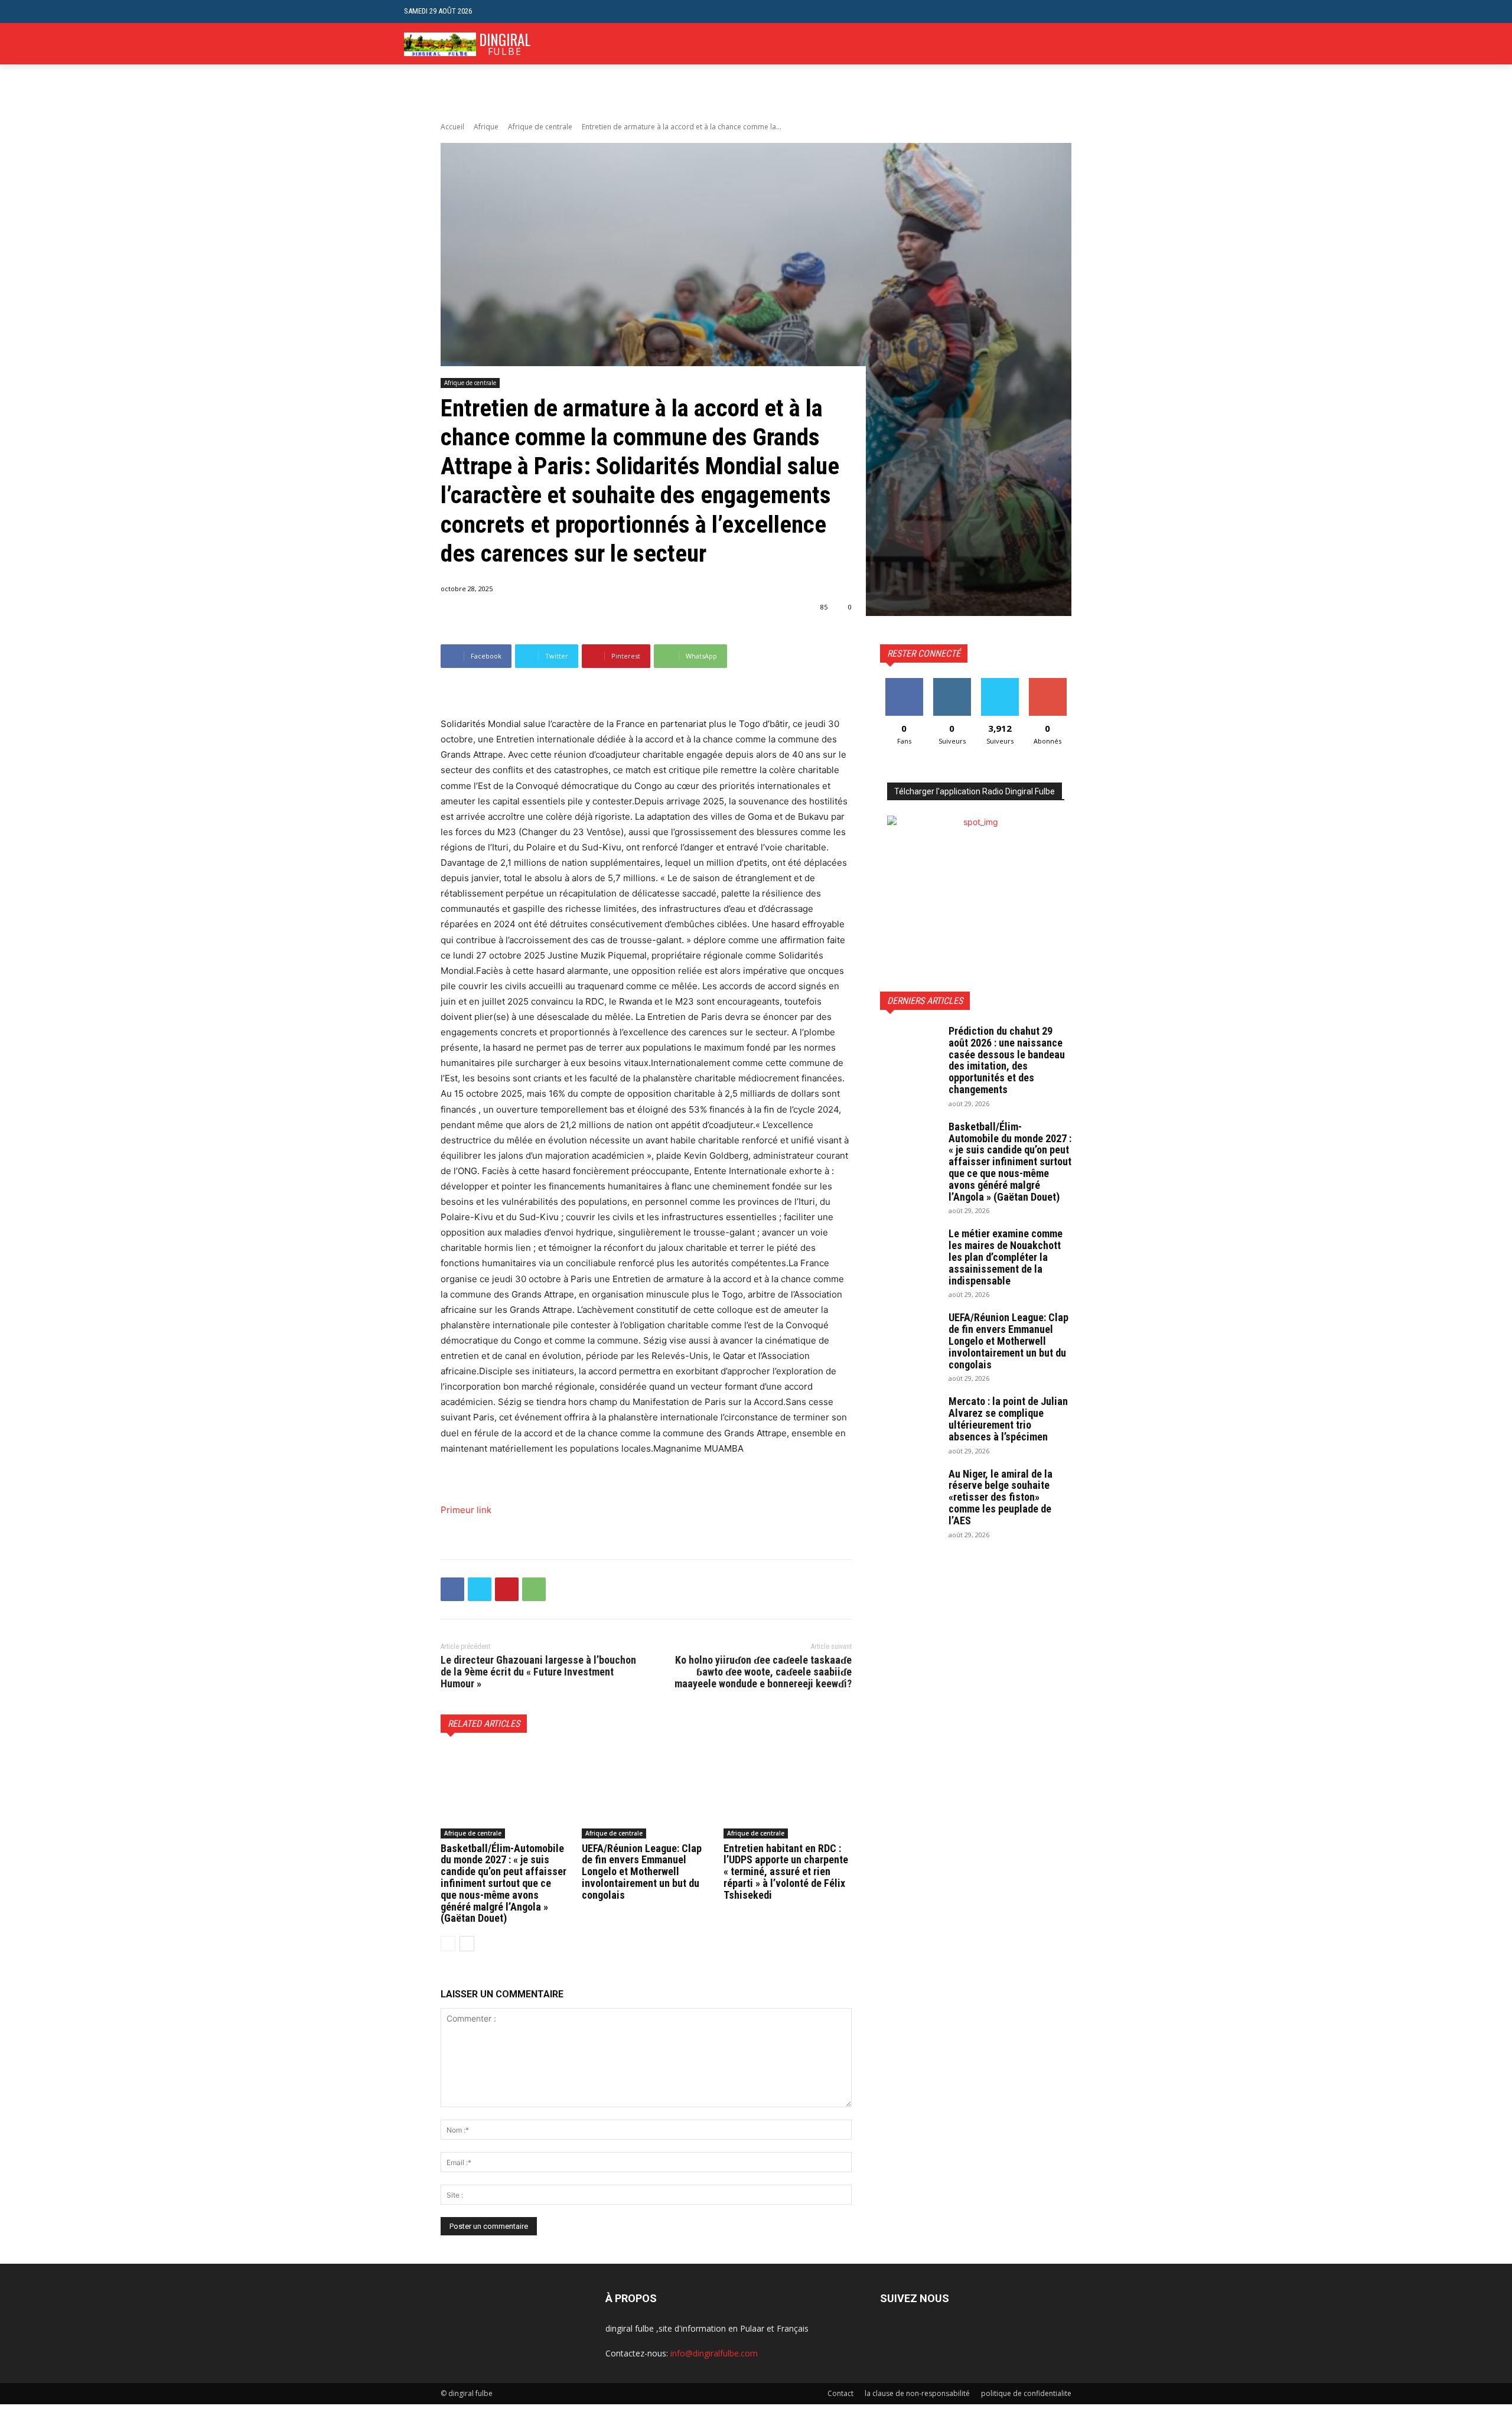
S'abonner (1048, 682)
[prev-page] (448, 1944)
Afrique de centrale (540, 127)
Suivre (952, 682)
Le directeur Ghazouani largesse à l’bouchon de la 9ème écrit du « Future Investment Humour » (538, 1672)
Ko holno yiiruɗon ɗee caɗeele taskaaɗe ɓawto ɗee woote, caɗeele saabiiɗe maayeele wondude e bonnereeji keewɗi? (763, 1672)
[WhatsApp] (534, 1589)
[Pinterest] (507, 1589)
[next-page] (467, 1944)
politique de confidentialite (1026, 2393)
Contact (840, 2393)
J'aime (904, 682)
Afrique (486, 127)
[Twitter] (480, 1589)
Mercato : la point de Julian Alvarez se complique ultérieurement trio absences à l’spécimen (1008, 1419)
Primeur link (466, 1510)
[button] (1099, 12)
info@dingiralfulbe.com (714, 2353)
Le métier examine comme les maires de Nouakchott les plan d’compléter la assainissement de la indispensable (1006, 1257)
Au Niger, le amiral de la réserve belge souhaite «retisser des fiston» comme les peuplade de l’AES (1001, 1497)
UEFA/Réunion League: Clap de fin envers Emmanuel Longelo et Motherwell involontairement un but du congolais (642, 1872)
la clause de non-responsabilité (917, 2393)
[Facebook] (452, 1589)
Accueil (452, 127)
